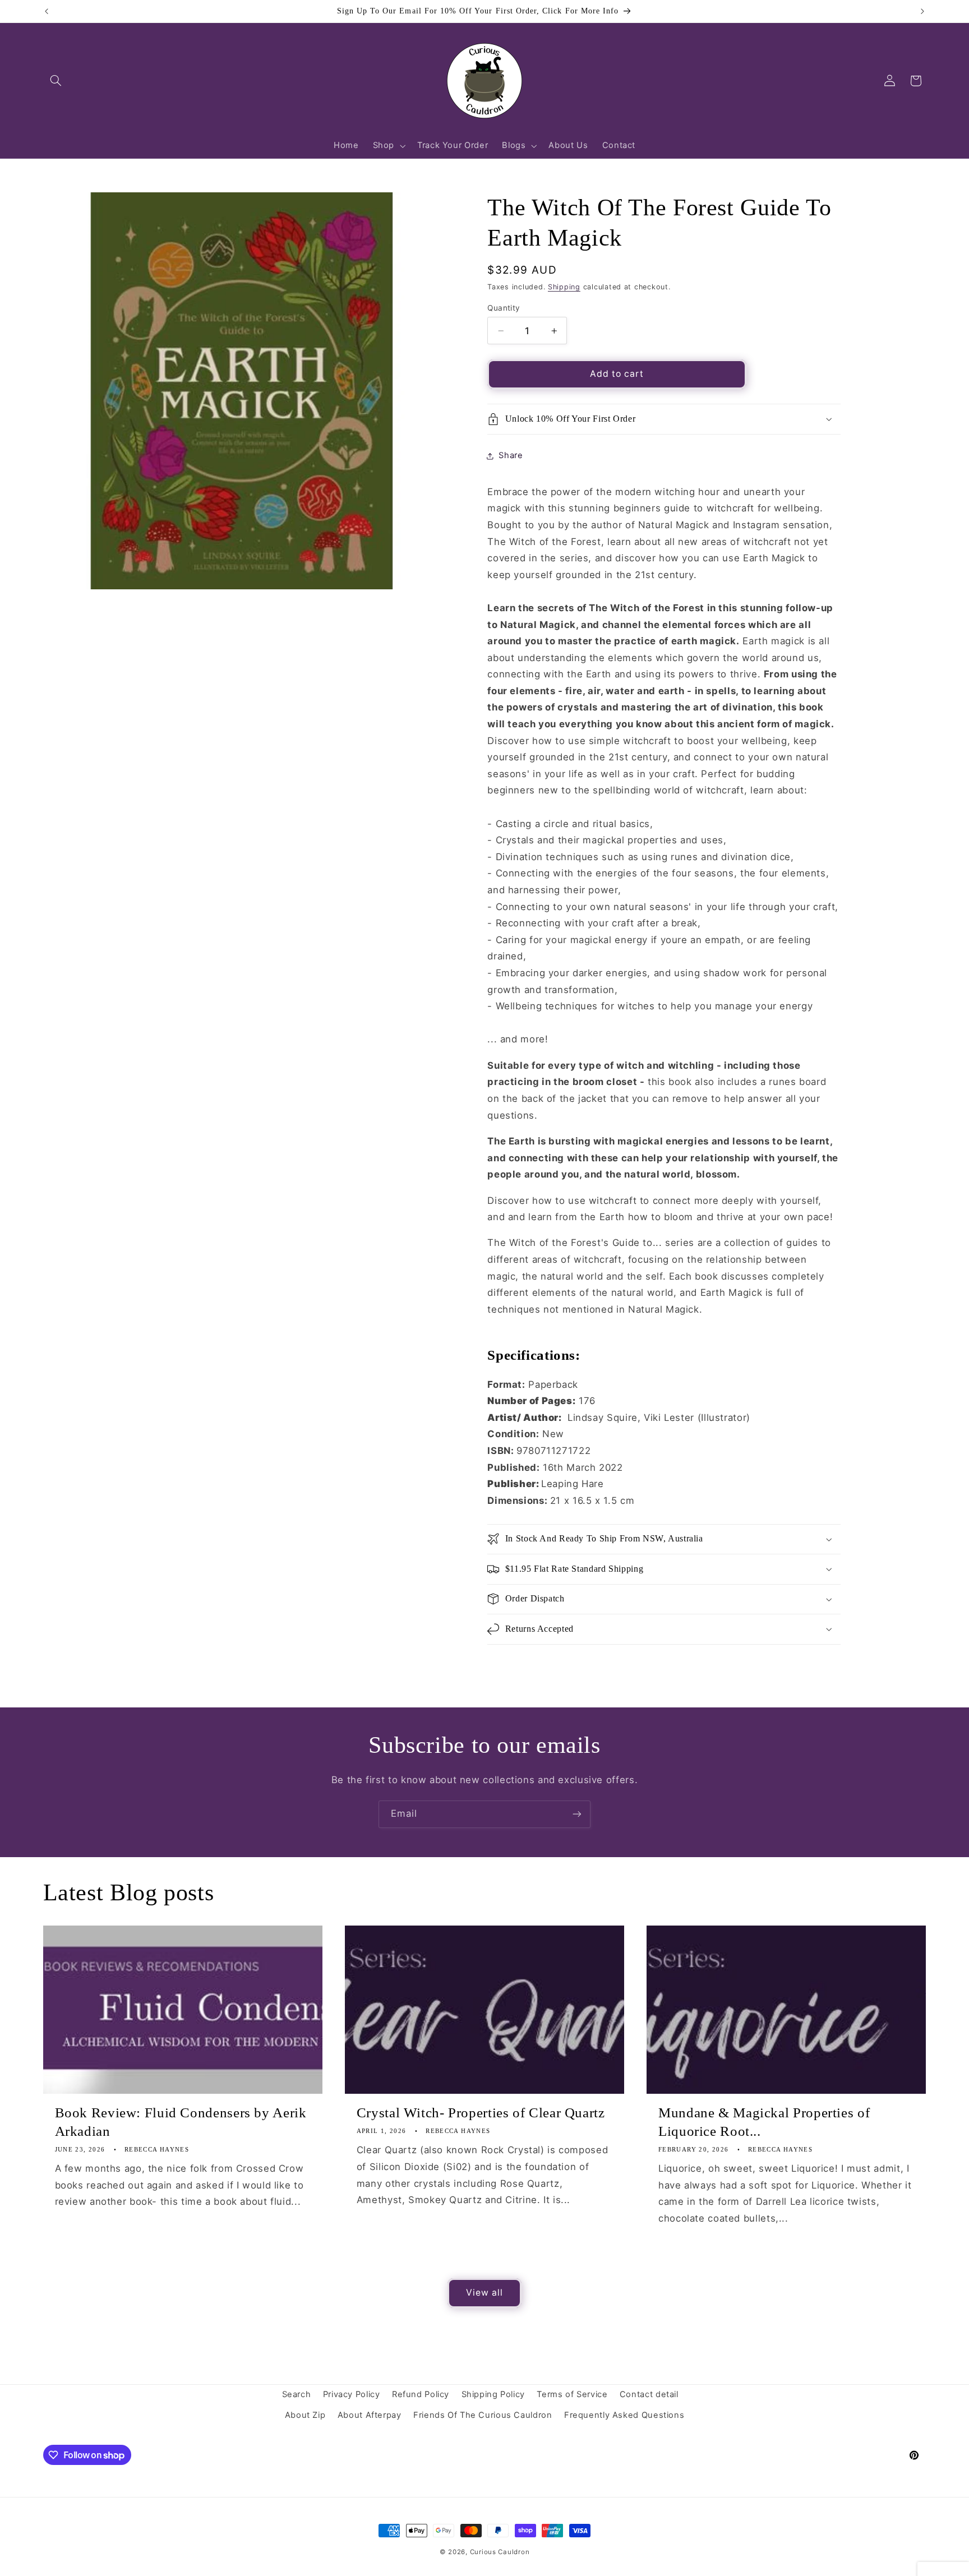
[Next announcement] (922, 11)
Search (297, 2394)
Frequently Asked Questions (624, 2415)
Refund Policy (421, 2394)
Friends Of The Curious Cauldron (483, 2415)
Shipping (564, 287)
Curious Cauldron (500, 2552)
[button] (56, 81)
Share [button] (511, 455)
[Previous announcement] (47, 11)
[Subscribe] (577, 1814)
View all (484, 2293)
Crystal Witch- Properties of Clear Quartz (481, 2113)
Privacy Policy (352, 2394)
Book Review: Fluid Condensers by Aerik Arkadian (181, 2122)
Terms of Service (572, 2394)
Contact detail (649, 2394)
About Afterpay (370, 2415)
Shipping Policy (493, 2394)
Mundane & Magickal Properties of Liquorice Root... (764, 2122)
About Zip (305, 2415)
